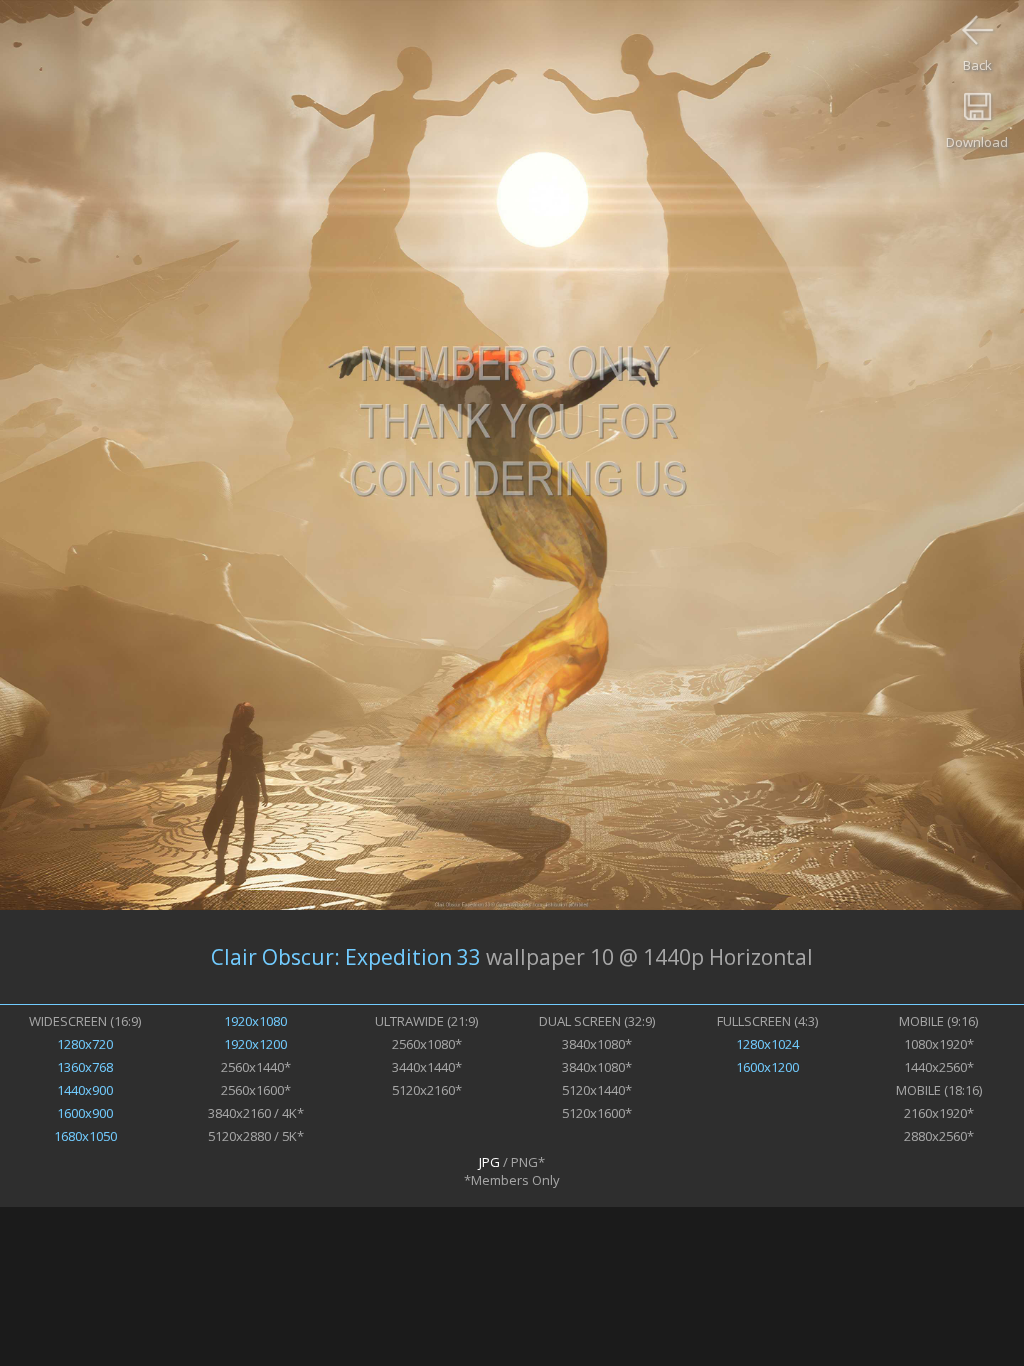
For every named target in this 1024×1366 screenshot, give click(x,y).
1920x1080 (255, 1021)
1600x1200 (767, 1067)
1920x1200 (255, 1044)
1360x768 (85, 1067)
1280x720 (85, 1044)
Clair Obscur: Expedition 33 (346, 957)
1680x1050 (85, 1136)
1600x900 (85, 1113)
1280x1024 (767, 1044)
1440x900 (85, 1090)
